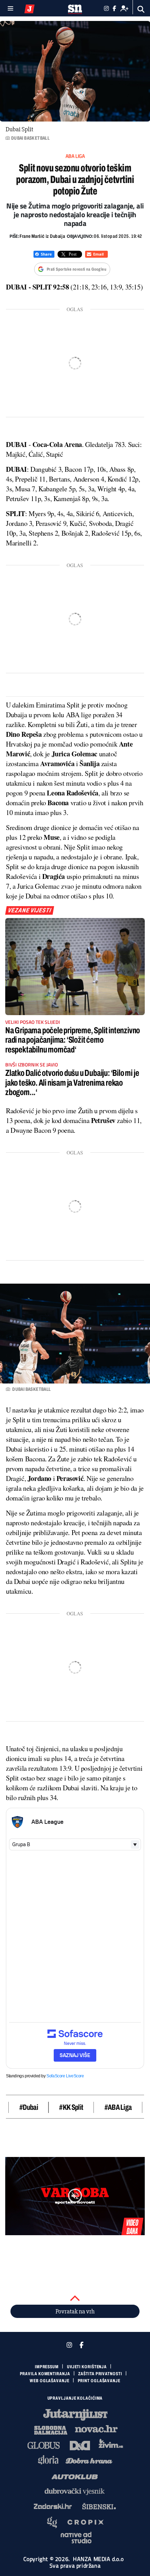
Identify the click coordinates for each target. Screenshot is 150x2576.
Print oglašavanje (99, 2381)
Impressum (47, 2367)
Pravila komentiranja (45, 2374)
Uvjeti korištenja (87, 2367)
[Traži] (141, 9)
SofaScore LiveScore (65, 2076)
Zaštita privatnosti (100, 2374)
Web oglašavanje (50, 2381)
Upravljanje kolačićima (75, 2398)
